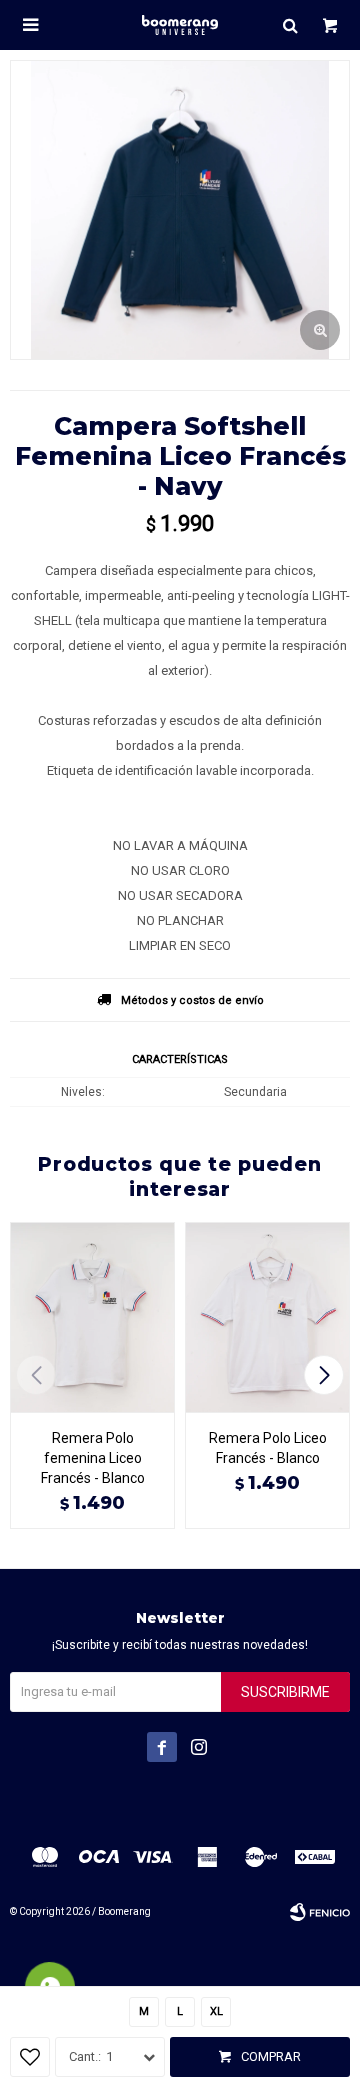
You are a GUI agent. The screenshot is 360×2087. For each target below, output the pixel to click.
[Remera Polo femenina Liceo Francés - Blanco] (92, 1317)
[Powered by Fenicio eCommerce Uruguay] (320, 1912)
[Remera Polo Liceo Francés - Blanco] (267, 1317)
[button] (290, 25)
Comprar (271, 2056)
